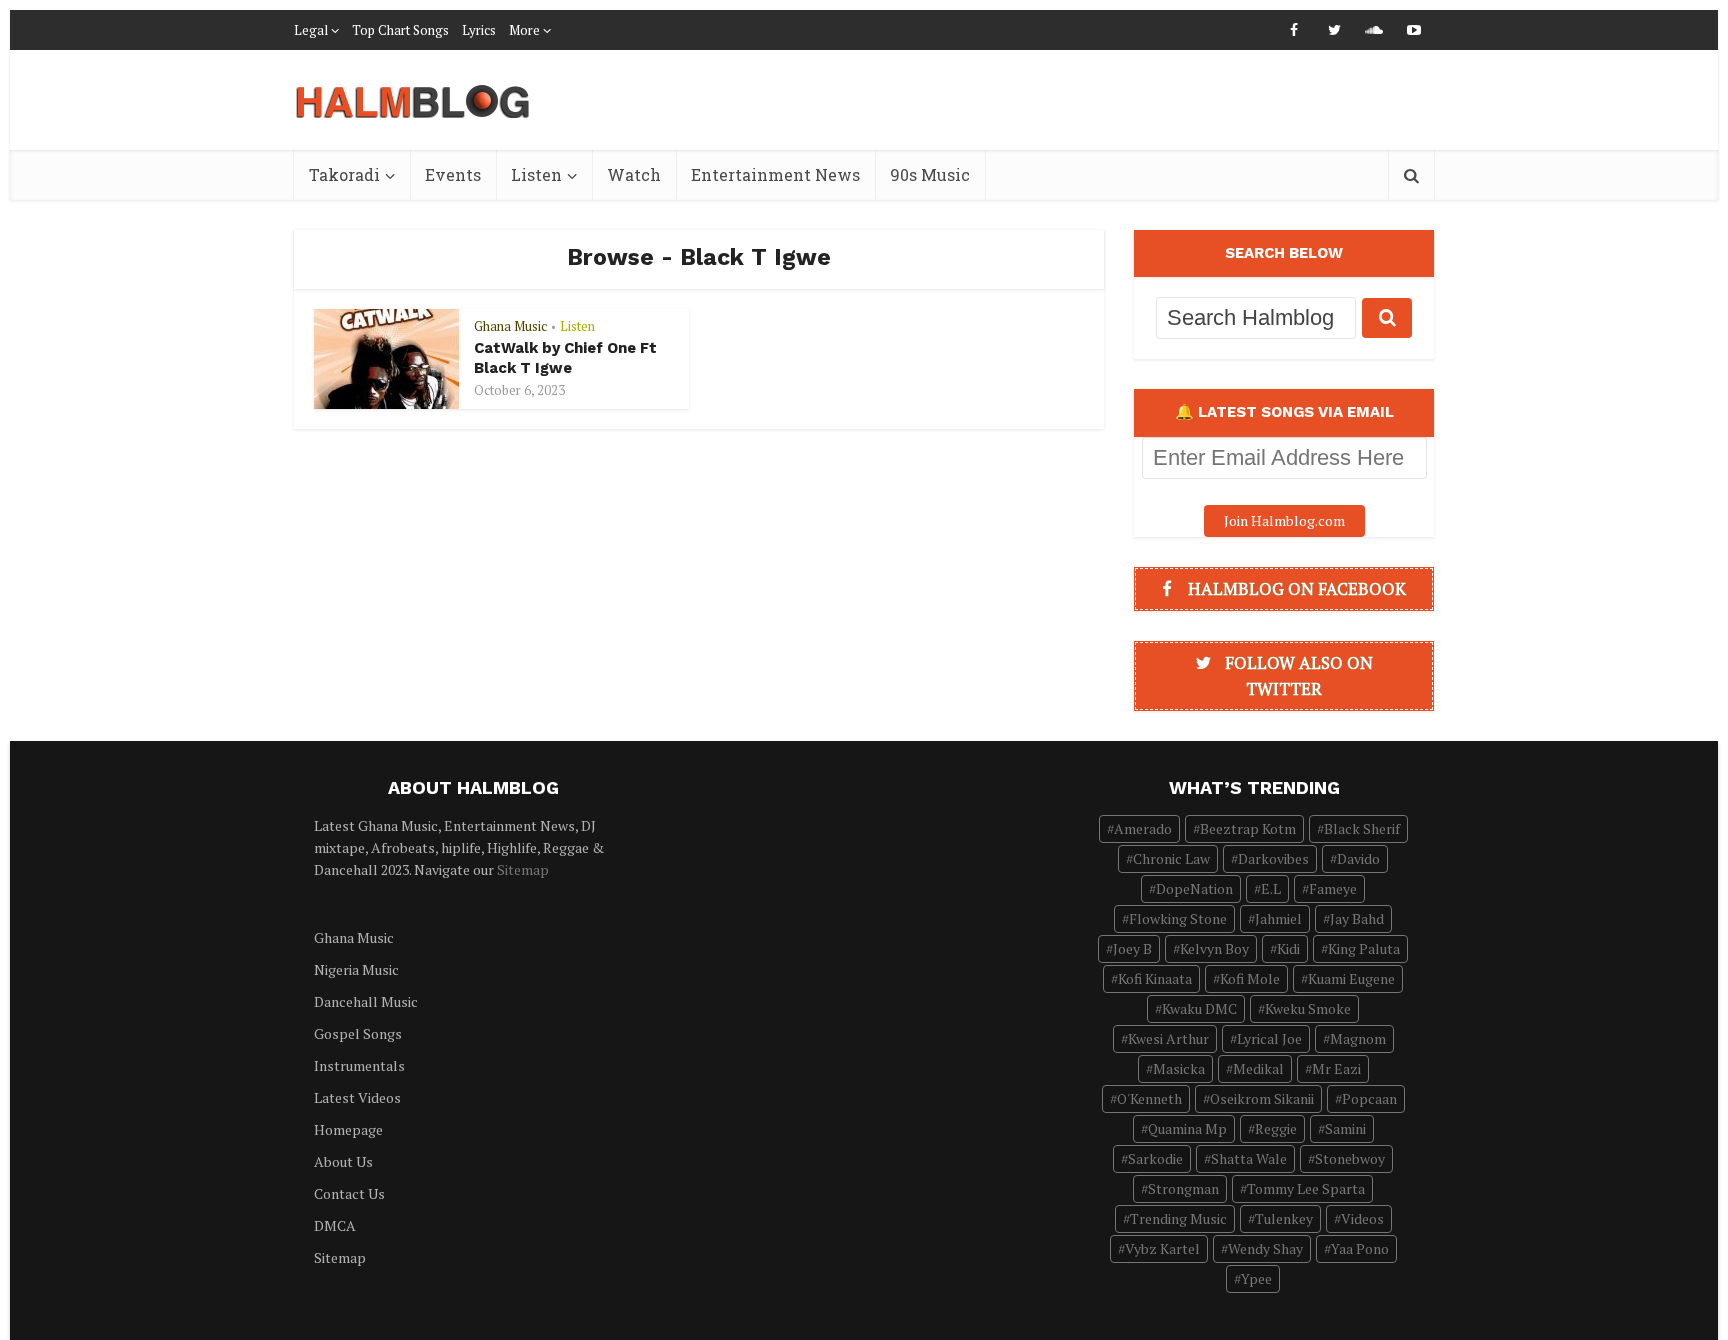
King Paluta (1364, 948)
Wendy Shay (1265, 1248)
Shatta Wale (1249, 1158)
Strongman (1183, 1188)
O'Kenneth (1149, 1098)
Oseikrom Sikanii (1262, 1098)
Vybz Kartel (1162, 1248)
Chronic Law (1171, 858)
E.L (1271, 888)
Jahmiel (1278, 918)
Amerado (1143, 828)
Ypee (1256, 1278)
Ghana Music (510, 326)
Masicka (1179, 1068)
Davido (1358, 858)
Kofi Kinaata (1155, 978)
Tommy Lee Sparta (1306, 1188)
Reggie (1276, 1128)
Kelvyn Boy (1214, 948)
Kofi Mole (1250, 978)
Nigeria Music (356, 969)
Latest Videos (357, 1097)
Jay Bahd (1357, 918)
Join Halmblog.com (1284, 520)
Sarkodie (1155, 1158)
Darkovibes (1273, 858)
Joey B (1132, 948)
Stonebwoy (1350, 1158)
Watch (634, 174)
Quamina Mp (1187, 1128)
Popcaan (1369, 1098)
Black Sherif (1362, 828)
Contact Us (349, 1193)
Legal (311, 30)
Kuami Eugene (1351, 978)
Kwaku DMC (1199, 1008)
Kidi (1288, 948)
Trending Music (1178, 1218)
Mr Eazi (1336, 1068)
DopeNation (1194, 888)
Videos (1362, 1218)
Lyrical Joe (1269, 1038)
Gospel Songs (358, 1033)
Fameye (1333, 888)
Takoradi (344, 174)
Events (453, 174)
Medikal (1258, 1068)
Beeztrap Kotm (1248, 828)
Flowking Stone (1178, 918)
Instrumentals (359, 1065)
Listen (536, 174)
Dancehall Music (366, 1001)
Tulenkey (1284, 1218)
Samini (1345, 1128)
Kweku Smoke (1308, 1008)
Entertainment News (775, 174)
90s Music (930, 174)
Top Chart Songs (400, 30)
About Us (343, 1161)
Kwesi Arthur (1168, 1038)
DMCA (335, 1225)
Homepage (348, 1129)
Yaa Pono (1360, 1248)
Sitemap (523, 869)
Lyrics (479, 30)
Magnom (1358, 1038)
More (524, 30)
